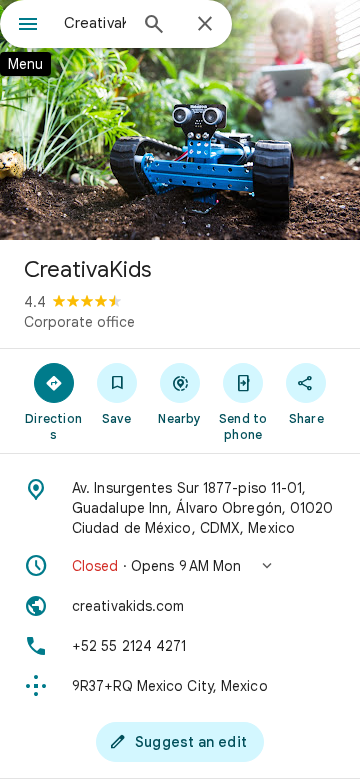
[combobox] (95, 23)
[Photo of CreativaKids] (180, 120)
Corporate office (79, 322)
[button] (180, 566)
